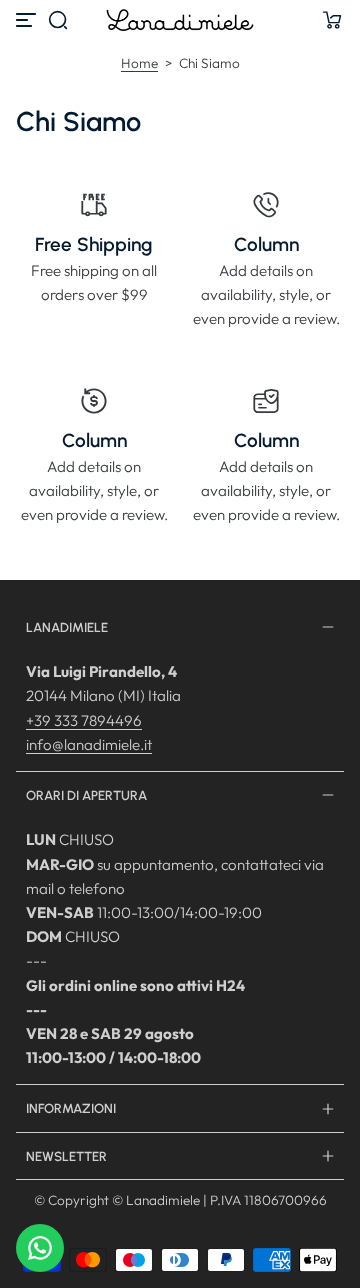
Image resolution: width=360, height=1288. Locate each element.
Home (139, 63)
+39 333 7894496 (84, 720)
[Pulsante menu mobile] (28, 20)
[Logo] (180, 20)
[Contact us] (40, 1248)
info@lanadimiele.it (89, 744)
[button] (58, 20)
